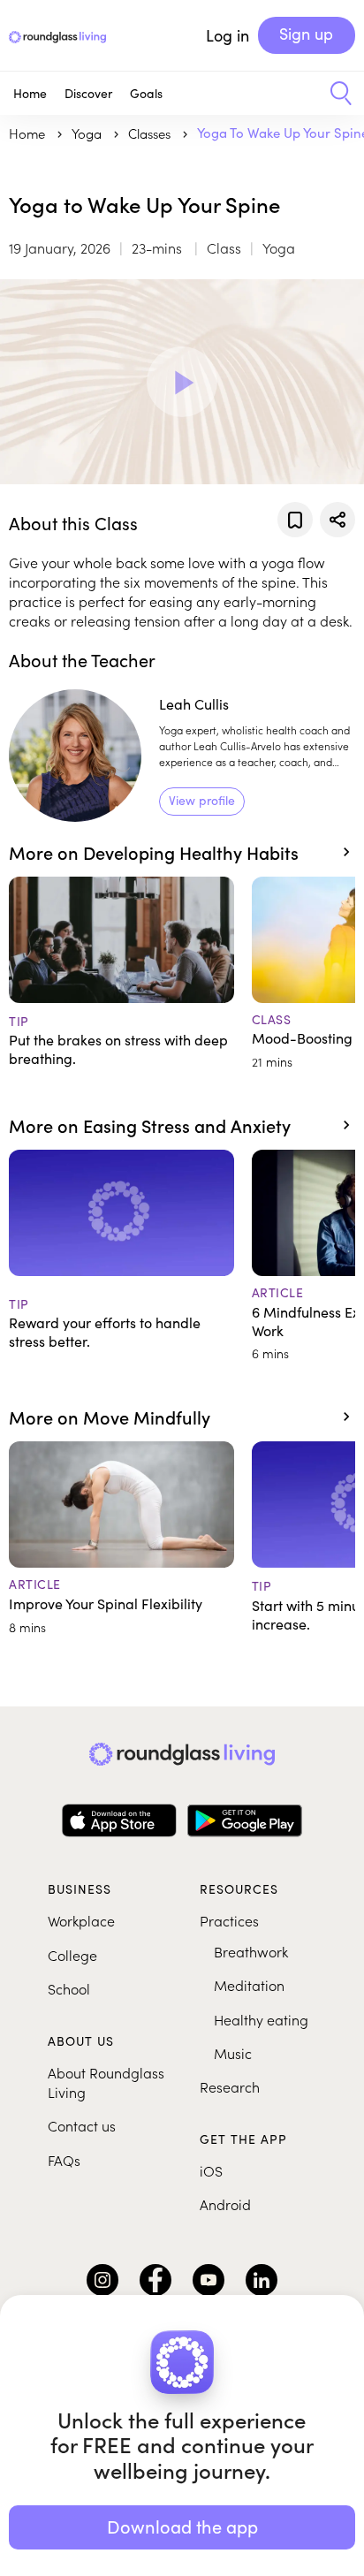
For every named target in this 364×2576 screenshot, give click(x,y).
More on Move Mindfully (110, 1417)
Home (30, 93)
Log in (227, 35)
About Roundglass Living (106, 2082)
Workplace (81, 1920)
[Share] (337, 520)
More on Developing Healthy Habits (154, 852)
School (69, 1988)
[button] (334, 94)
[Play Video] (182, 382)
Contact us (82, 2125)
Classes (151, 133)
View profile (202, 800)
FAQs (64, 2160)
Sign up (306, 34)
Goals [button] (146, 93)
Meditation (249, 1985)
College (72, 1955)
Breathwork (251, 1951)
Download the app (182, 2526)
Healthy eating (261, 2019)
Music (233, 2053)
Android (225, 2204)
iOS (211, 2170)
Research (230, 2086)
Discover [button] (88, 93)
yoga (88, 133)
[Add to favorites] (295, 520)
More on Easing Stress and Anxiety (150, 1125)
